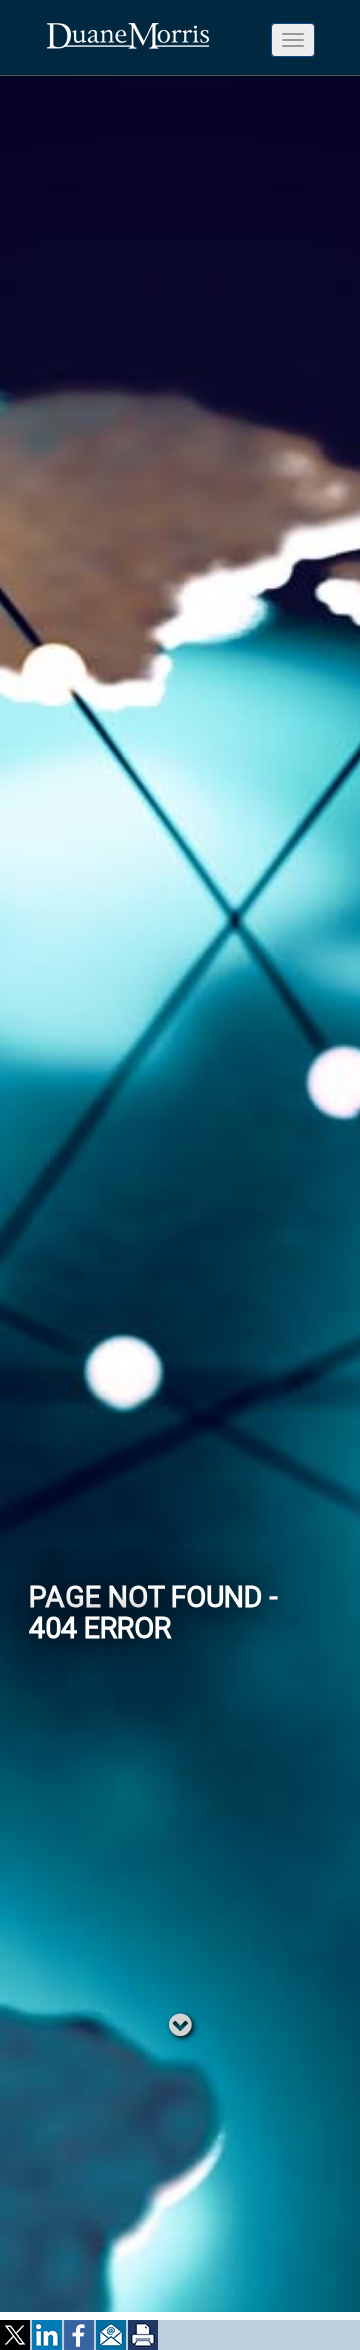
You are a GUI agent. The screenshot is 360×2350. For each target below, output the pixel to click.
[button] (16, 2335)
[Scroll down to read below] (180, 2024)
